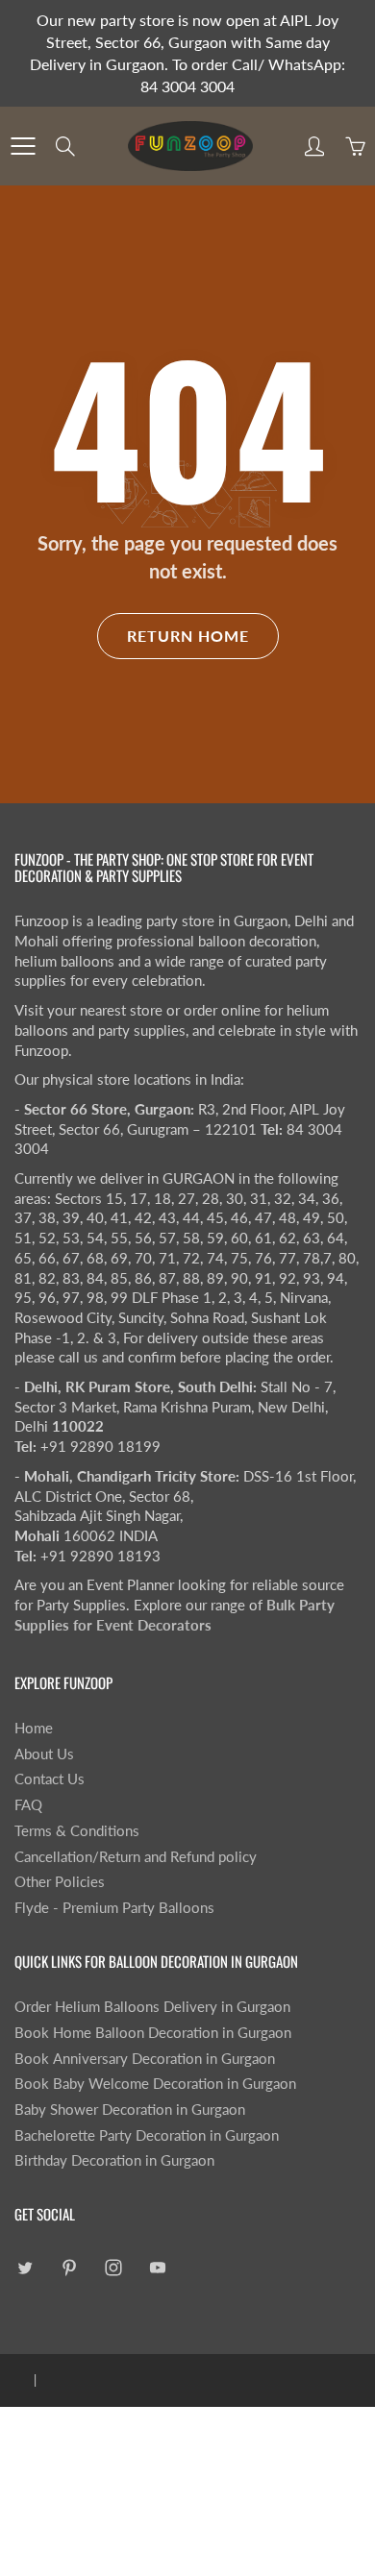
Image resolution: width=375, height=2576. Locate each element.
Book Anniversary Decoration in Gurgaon (145, 2059)
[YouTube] (157, 2268)
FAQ (28, 1805)
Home (34, 1728)
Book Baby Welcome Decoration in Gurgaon (155, 2084)
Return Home (188, 636)
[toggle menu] (23, 146)
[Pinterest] (69, 2268)
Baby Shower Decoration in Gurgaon (130, 2110)
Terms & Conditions (77, 1831)
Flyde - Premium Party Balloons (114, 1908)
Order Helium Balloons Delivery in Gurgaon (152, 2007)
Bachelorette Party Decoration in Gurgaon (147, 2135)
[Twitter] (25, 2268)
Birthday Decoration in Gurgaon (114, 2160)
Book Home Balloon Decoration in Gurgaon (153, 2033)
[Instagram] (113, 2268)
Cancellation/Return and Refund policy (136, 1857)
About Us (44, 1754)
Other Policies (60, 1882)
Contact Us (50, 1779)
